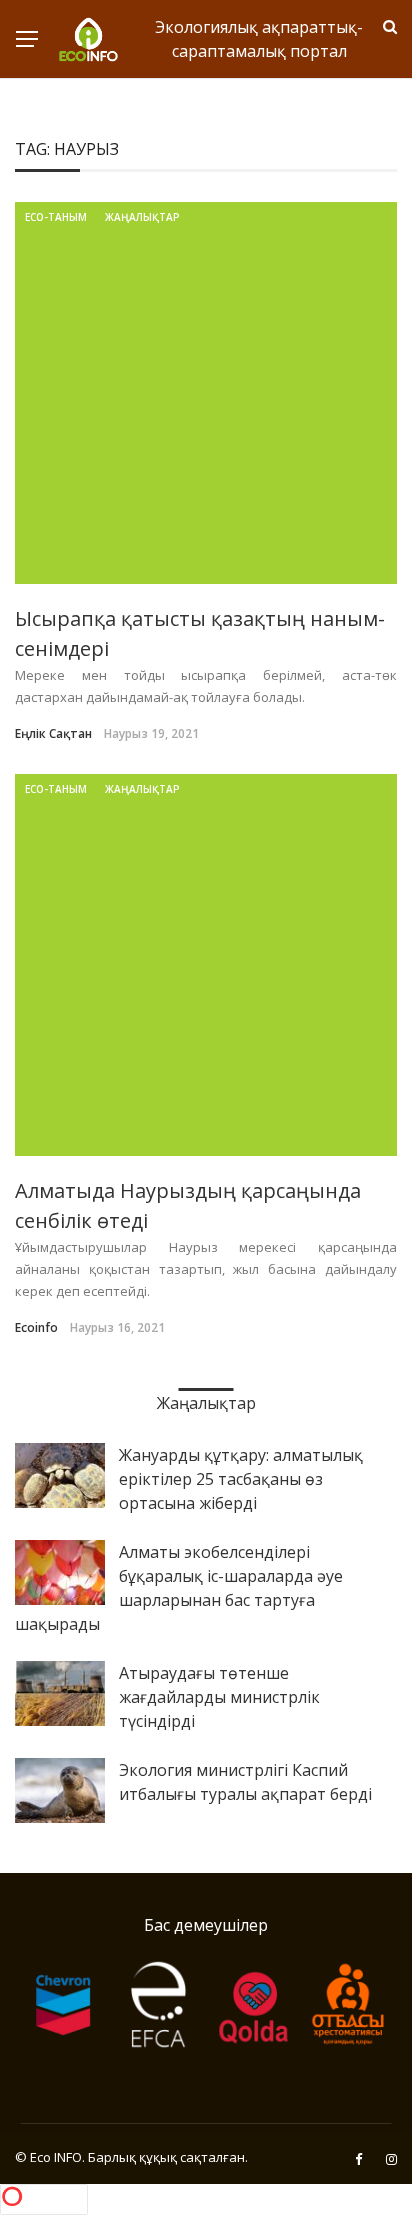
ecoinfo (36, 1327)
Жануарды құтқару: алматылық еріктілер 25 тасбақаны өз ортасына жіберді (241, 1479)
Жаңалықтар (142, 217)
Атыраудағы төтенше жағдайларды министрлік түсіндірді (219, 1697)
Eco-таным (56, 217)
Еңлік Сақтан (53, 733)
